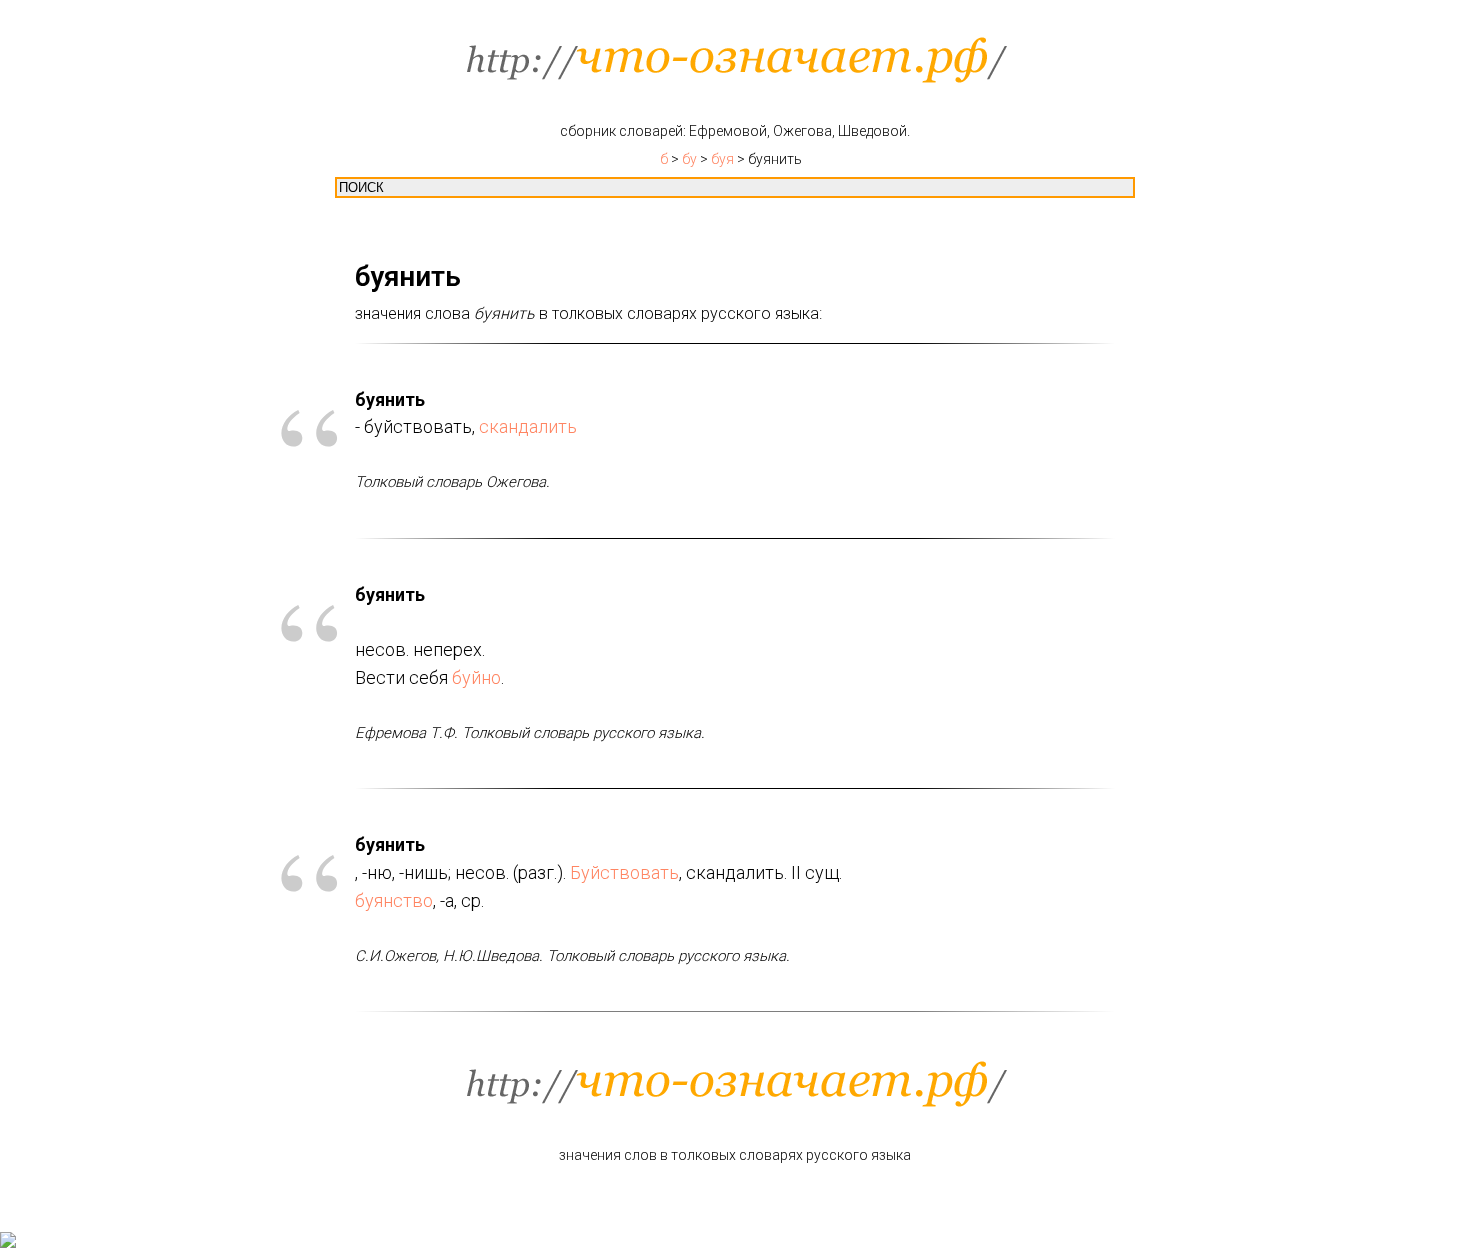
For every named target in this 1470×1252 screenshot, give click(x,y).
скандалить (528, 426)
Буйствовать (624, 872)
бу (689, 159)
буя (722, 159)
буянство (394, 900)
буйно (476, 677)
